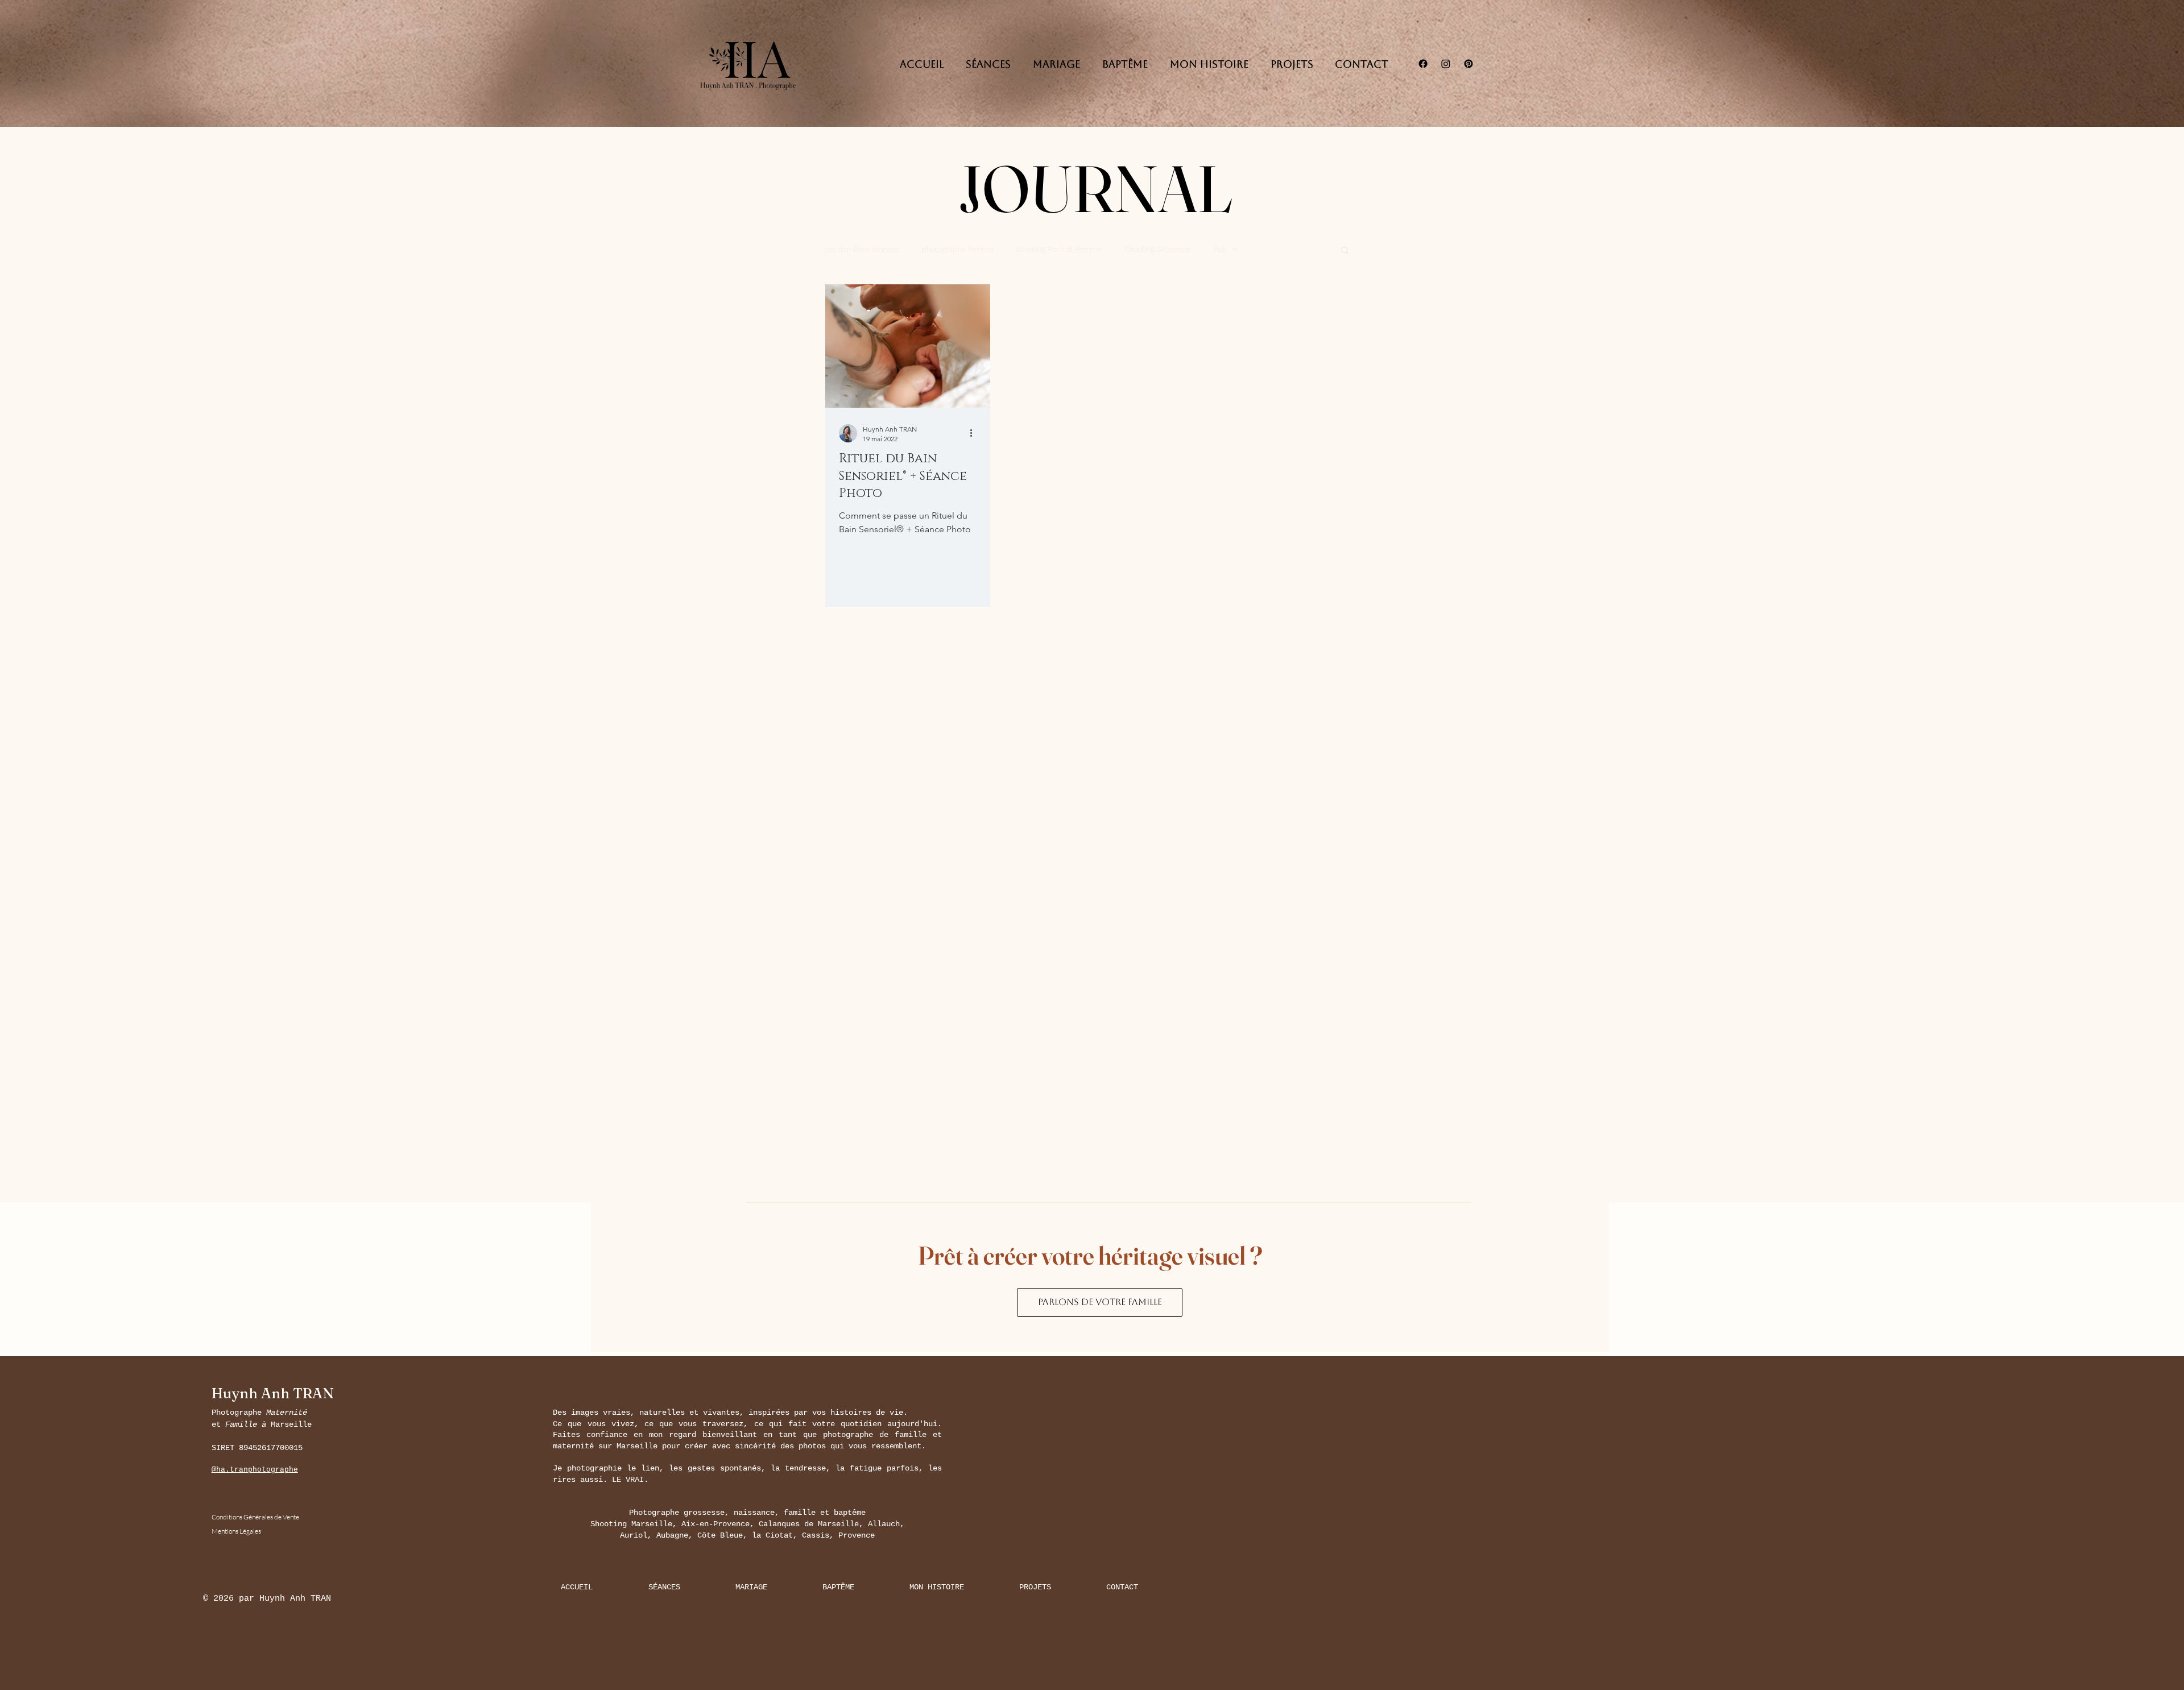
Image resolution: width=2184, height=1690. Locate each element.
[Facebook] (1423, 64)
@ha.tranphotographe (255, 1470)
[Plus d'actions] (975, 433)
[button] (1345, 251)
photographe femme (957, 249)
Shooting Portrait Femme (1059, 249)
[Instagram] (1446, 64)
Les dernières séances (862, 249)
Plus (1220, 249)
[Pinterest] (1469, 64)
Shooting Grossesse (1157, 249)
